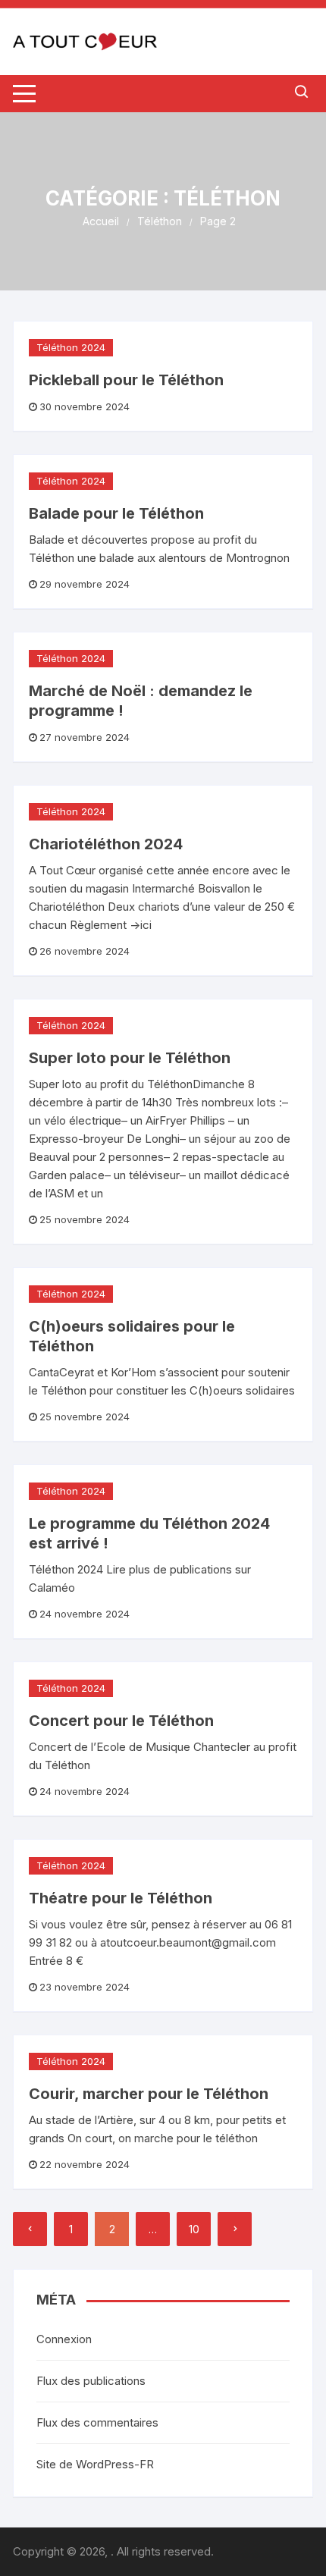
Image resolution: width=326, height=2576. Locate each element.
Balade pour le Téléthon (116, 513)
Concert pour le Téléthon (121, 1721)
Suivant (235, 2229)
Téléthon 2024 (71, 347)
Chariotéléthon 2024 (106, 844)
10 (194, 2229)
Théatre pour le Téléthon (121, 1898)
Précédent (30, 2229)
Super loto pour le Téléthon (130, 1058)
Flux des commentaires (97, 2422)
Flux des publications (91, 2381)
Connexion (64, 2339)
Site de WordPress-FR (95, 2464)
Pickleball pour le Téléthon (126, 380)
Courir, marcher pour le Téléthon (149, 2094)
